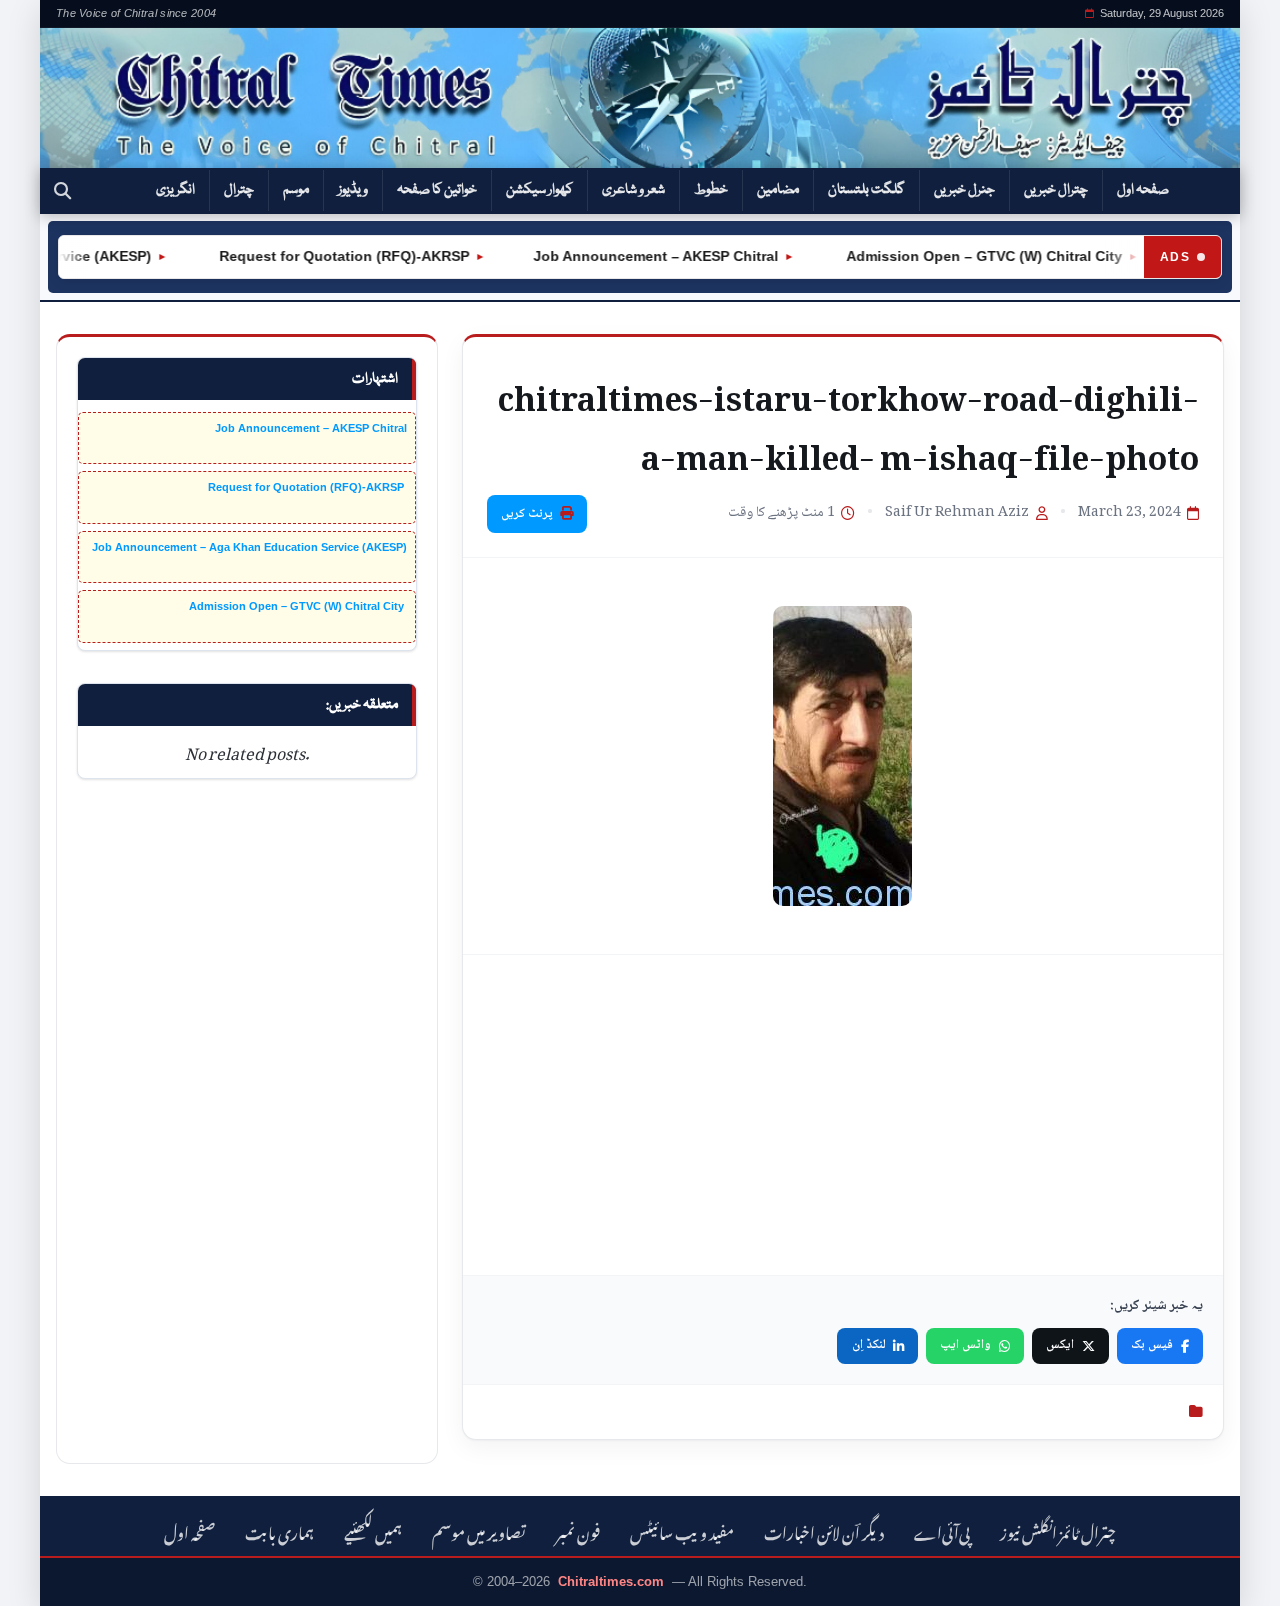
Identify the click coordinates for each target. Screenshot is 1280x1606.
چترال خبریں (1056, 190)
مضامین (778, 190)
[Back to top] (45, 1577)
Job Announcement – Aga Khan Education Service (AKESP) (249, 547)
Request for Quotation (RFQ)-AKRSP (324, 256)
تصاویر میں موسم (479, 1530)
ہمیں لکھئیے (373, 1530)
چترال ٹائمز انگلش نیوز (1058, 1530)
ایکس (1060, 1345)
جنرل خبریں (964, 190)
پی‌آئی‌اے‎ (942, 1530)
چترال (239, 190)
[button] (62, 191)
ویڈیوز (353, 190)
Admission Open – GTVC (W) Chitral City (964, 256)
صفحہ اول (1143, 190)
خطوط (711, 190)
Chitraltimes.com (611, 1581)
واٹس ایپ (965, 1345)
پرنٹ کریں (527, 514)
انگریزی (175, 190)
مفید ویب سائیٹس (682, 1530)
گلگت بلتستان (866, 190)
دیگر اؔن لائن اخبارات (824, 1530)
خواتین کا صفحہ (437, 190)
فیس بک (1152, 1345)
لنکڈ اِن (869, 1345)
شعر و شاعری (633, 190)
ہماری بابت (279, 1530)
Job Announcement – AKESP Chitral (637, 256)
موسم (296, 190)
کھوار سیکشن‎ (539, 190)
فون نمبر (578, 1530)
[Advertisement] (843, 1115)
